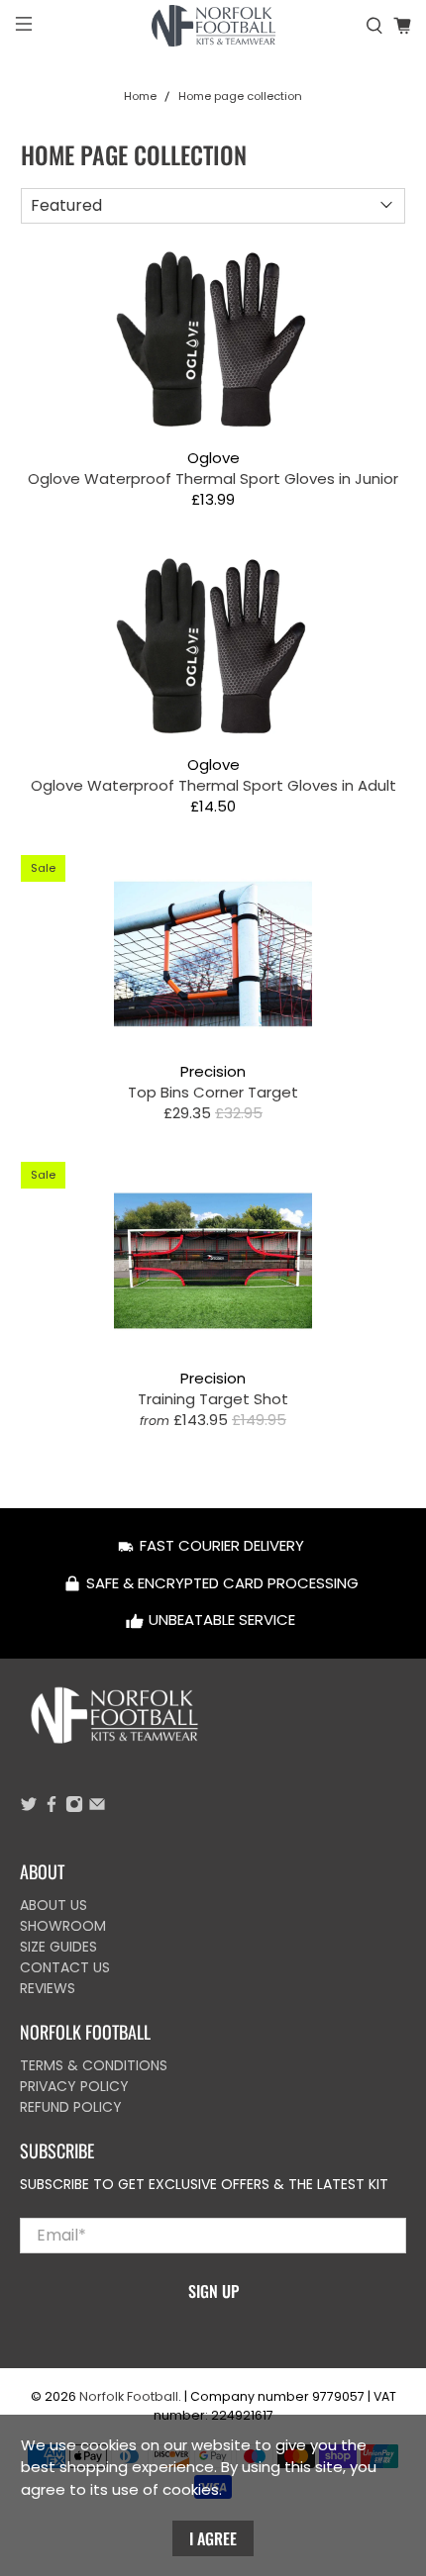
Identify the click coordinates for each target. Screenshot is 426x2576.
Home (140, 96)
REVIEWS (48, 1988)
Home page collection (240, 96)
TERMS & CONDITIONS (94, 2065)
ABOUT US (53, 1905)
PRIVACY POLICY (74, 2086)
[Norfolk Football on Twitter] (29, 1808)
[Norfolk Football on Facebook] (52, 1808)
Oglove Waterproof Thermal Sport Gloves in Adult (213, 785)
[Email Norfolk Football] (97, 1808)
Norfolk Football (129, 2396)
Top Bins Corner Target (213, 1092)
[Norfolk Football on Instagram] (74, 1808)
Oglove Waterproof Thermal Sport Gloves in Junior (213, 478)
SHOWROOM (63, 1926)
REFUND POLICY (71, 2107)
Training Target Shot (213, 1398)
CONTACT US (65, 1967)
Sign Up (213, 2291)
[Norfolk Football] (213, 26)
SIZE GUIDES (58, 1947)
